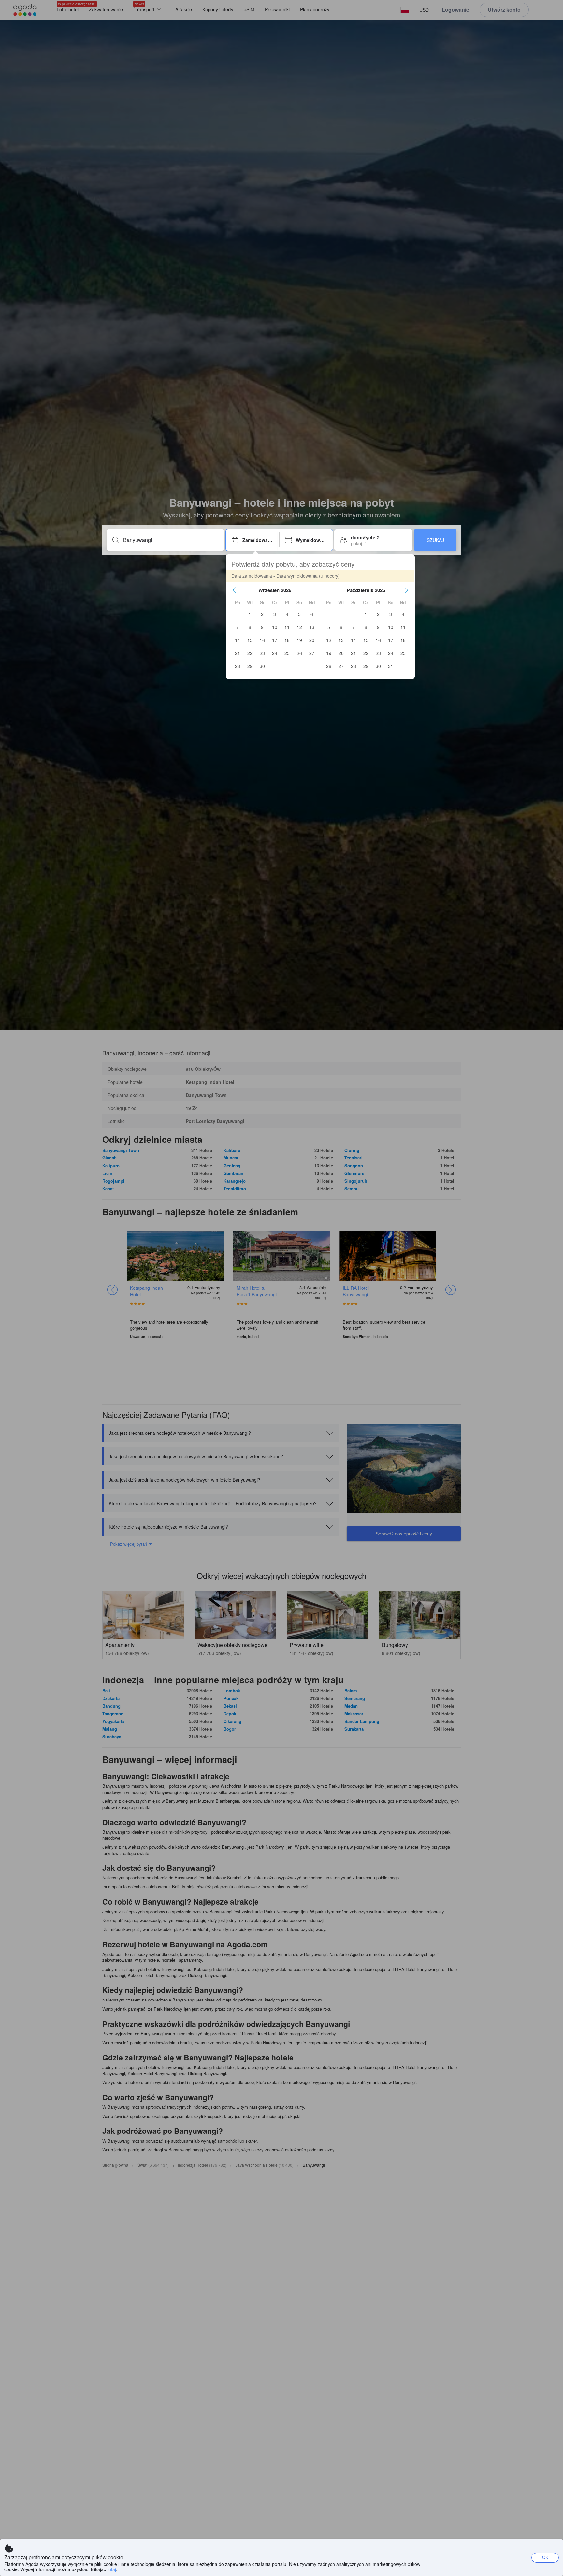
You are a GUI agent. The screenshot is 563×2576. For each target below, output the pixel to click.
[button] (234, 590)
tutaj (112, 2569)
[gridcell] (250, 614)
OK (545, 2557)
